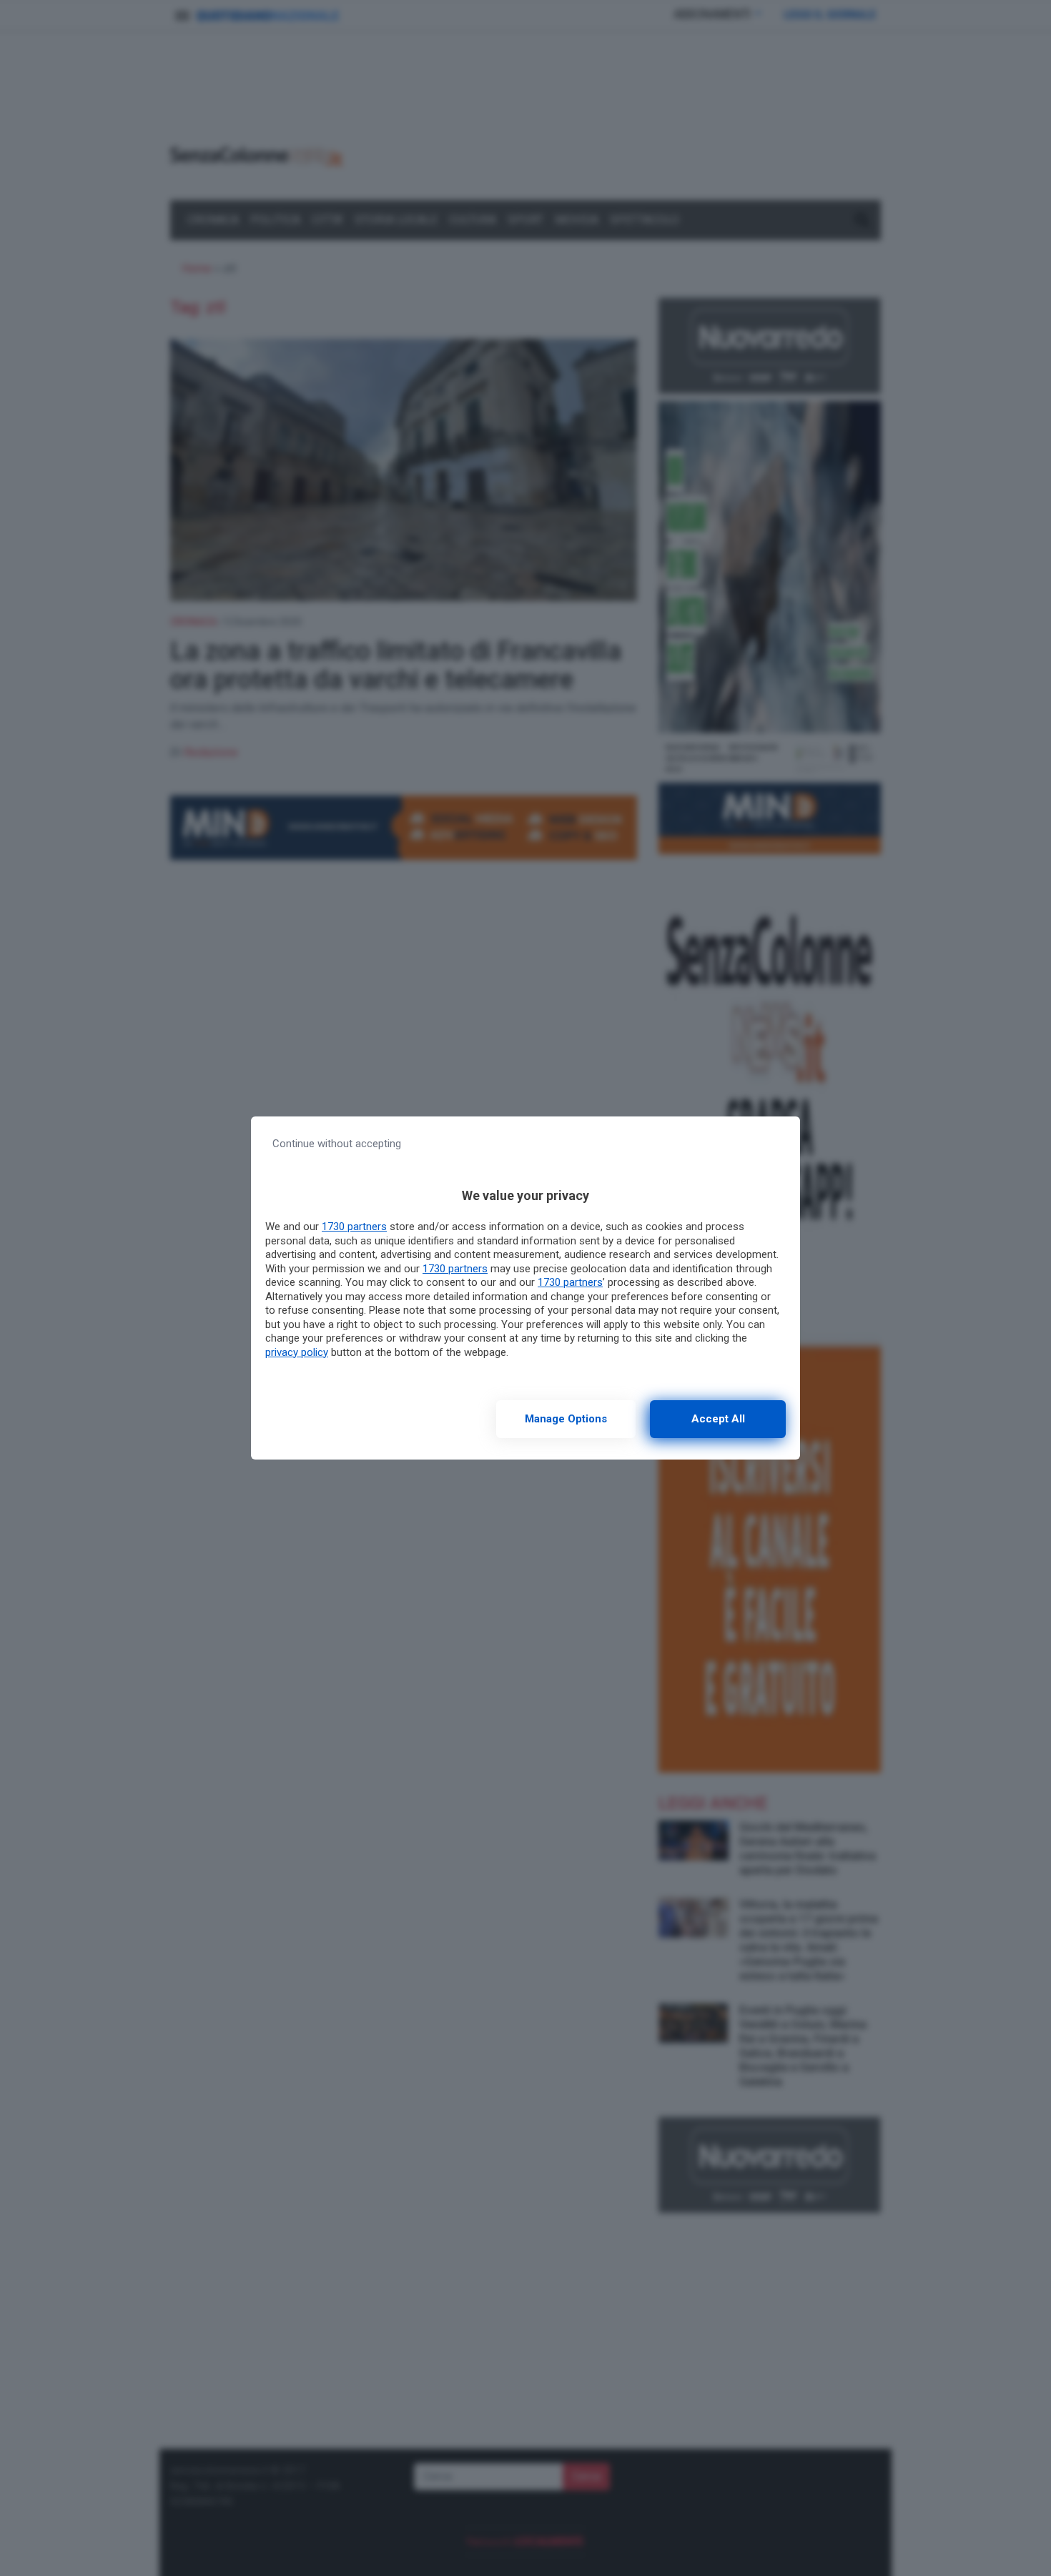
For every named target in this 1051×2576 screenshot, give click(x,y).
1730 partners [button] (354, 1227)
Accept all (718, 1419)
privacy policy (297, 1352)
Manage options (566, 1419)
